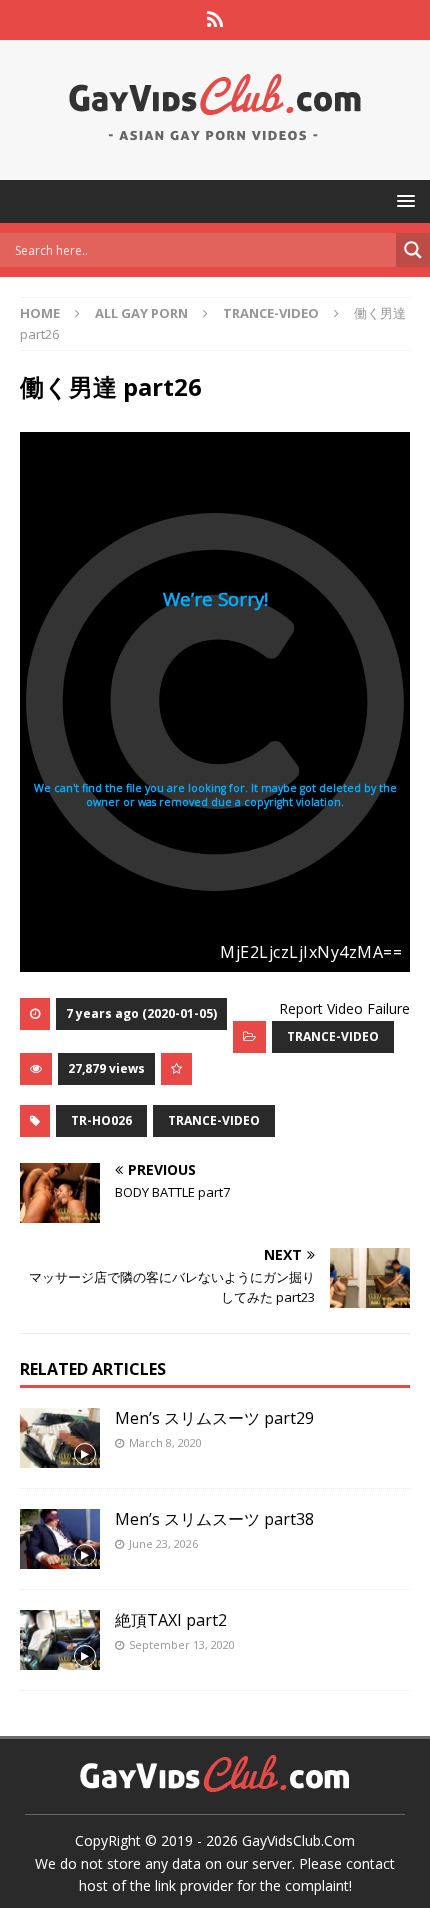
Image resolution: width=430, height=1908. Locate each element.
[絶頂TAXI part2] (60, 1640)
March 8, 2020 (165, 1442)
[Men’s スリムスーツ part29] (60, 1438)
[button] (402, 200)
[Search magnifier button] (413, 250)
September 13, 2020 (182, 1644)
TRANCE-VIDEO (333, 1036)
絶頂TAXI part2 (171, 1620)
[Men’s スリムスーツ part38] (60, 1539)
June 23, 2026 (163, 1543)
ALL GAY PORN (141, 313)
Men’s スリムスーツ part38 (214, 1519)
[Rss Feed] (215, 20)
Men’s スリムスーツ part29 (214, 1418)
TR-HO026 (101, 1120)
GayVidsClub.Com (298, 1840)
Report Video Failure (344, 1008)
